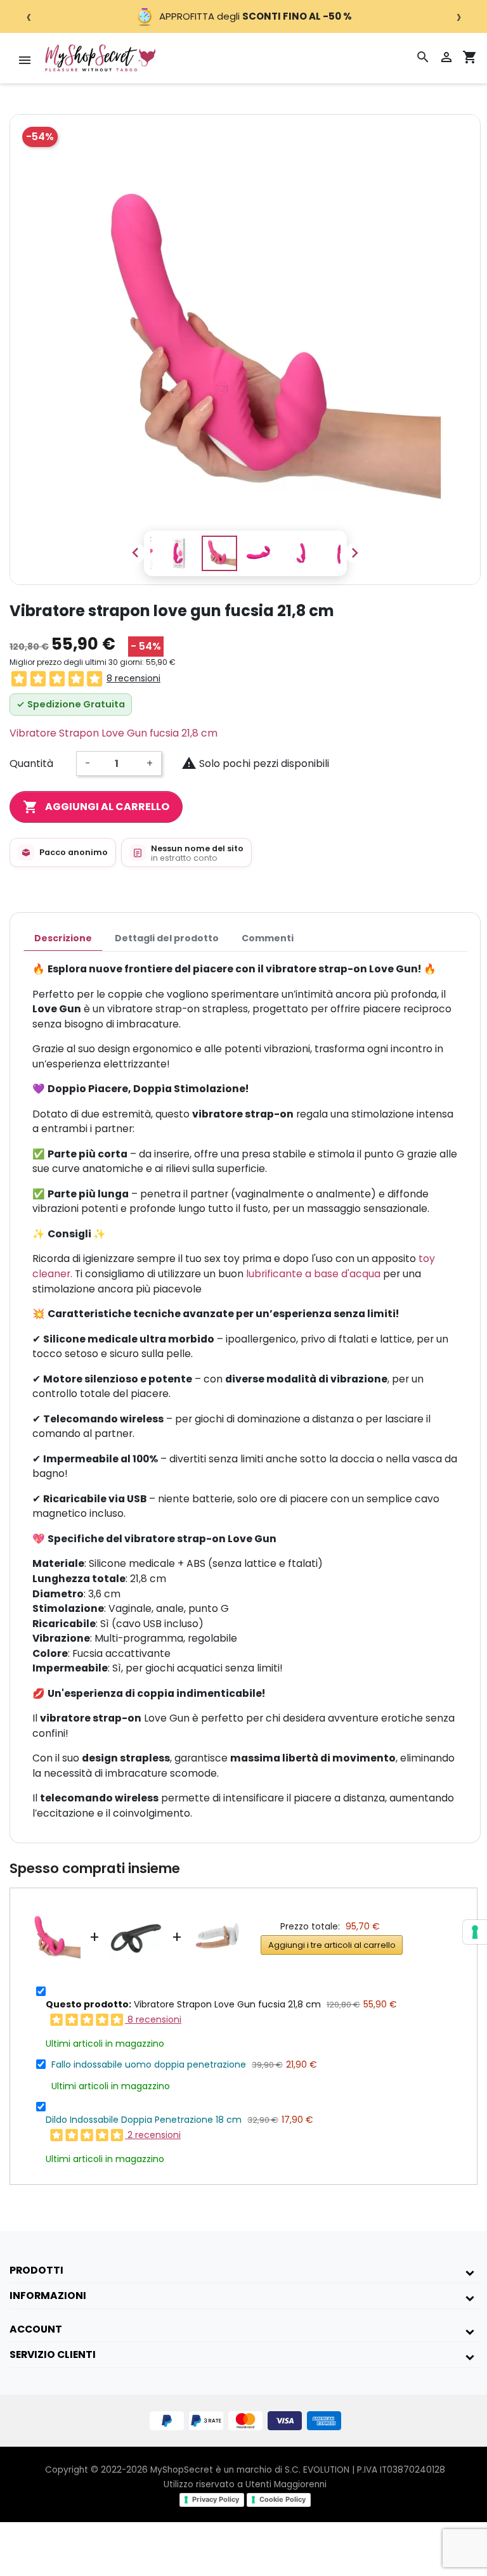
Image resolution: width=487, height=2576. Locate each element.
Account (36, 2329)
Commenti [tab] (268, 938)
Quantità (31, 763)
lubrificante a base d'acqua (313, 1274)
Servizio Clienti (53, 2354)
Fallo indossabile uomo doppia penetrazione (149, 2064)
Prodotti (36, 2270)
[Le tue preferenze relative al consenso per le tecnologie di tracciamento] (475, 1932)
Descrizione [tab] (63, 938)
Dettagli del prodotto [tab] (167, 938)
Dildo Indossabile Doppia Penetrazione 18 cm (144, 2120)
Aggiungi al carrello (96, 807)
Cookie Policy (282, 2499)
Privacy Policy (216, 2499)
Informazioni (48, 2296)
